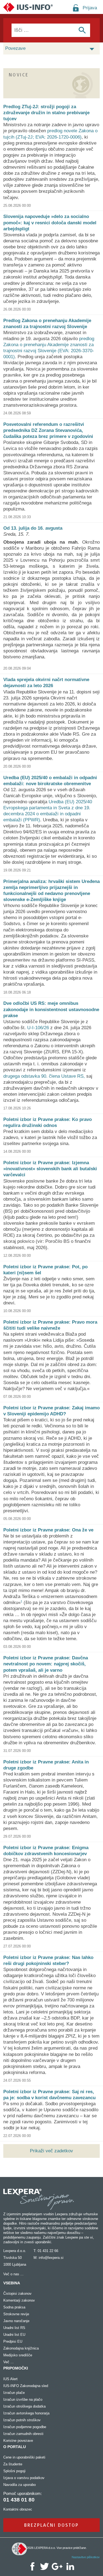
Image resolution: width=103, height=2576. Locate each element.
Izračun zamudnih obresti (23, 2434)
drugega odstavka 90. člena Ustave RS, (44, 1076)
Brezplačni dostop (51, 2525)
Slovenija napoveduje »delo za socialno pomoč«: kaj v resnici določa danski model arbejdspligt (50, 223)
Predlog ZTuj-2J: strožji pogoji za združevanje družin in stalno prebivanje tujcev (46, 113)
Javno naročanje (16, 2321)
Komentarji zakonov (19, 2300)
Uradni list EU (14, 2335)
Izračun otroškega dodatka (24, 2406)
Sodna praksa (14, 2307)
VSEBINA (12, 2283)
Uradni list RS (14, 2328)
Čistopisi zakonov (17, 2294)
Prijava (90, 8)
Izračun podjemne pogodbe (25, 2427)
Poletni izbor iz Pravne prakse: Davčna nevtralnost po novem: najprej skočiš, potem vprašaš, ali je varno (46, 1664)
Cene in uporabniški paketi (24, 2457)
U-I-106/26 (38, 1028)
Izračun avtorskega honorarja (26, 2413)
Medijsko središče (18, 2355)
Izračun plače (14, 2393)
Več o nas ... (13, 2274)
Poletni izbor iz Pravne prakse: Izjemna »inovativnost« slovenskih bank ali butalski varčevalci (50, 1169)
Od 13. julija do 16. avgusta (33, 528)
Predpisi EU (13, 2341)
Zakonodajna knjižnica (21, 2348)
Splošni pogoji (14, 2471)
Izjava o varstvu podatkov (24, 2478)
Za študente (13, 2464)
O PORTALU (15, 2447)
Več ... (9, 2362)
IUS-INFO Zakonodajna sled (26, 2386)
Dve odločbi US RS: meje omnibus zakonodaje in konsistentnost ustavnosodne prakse (51, 1009)
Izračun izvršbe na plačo (23, 2399)
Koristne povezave (18, 2441)
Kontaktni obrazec (18, 2509)
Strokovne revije (16, 2314)
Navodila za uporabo (20, 2485)
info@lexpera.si (51, 2258)
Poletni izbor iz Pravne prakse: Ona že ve (48, 1530)
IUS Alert (10, 2379)
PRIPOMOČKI (16, 2368)
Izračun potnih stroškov (22, 2420)
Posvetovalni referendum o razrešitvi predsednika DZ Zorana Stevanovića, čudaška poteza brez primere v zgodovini (48, 430)
